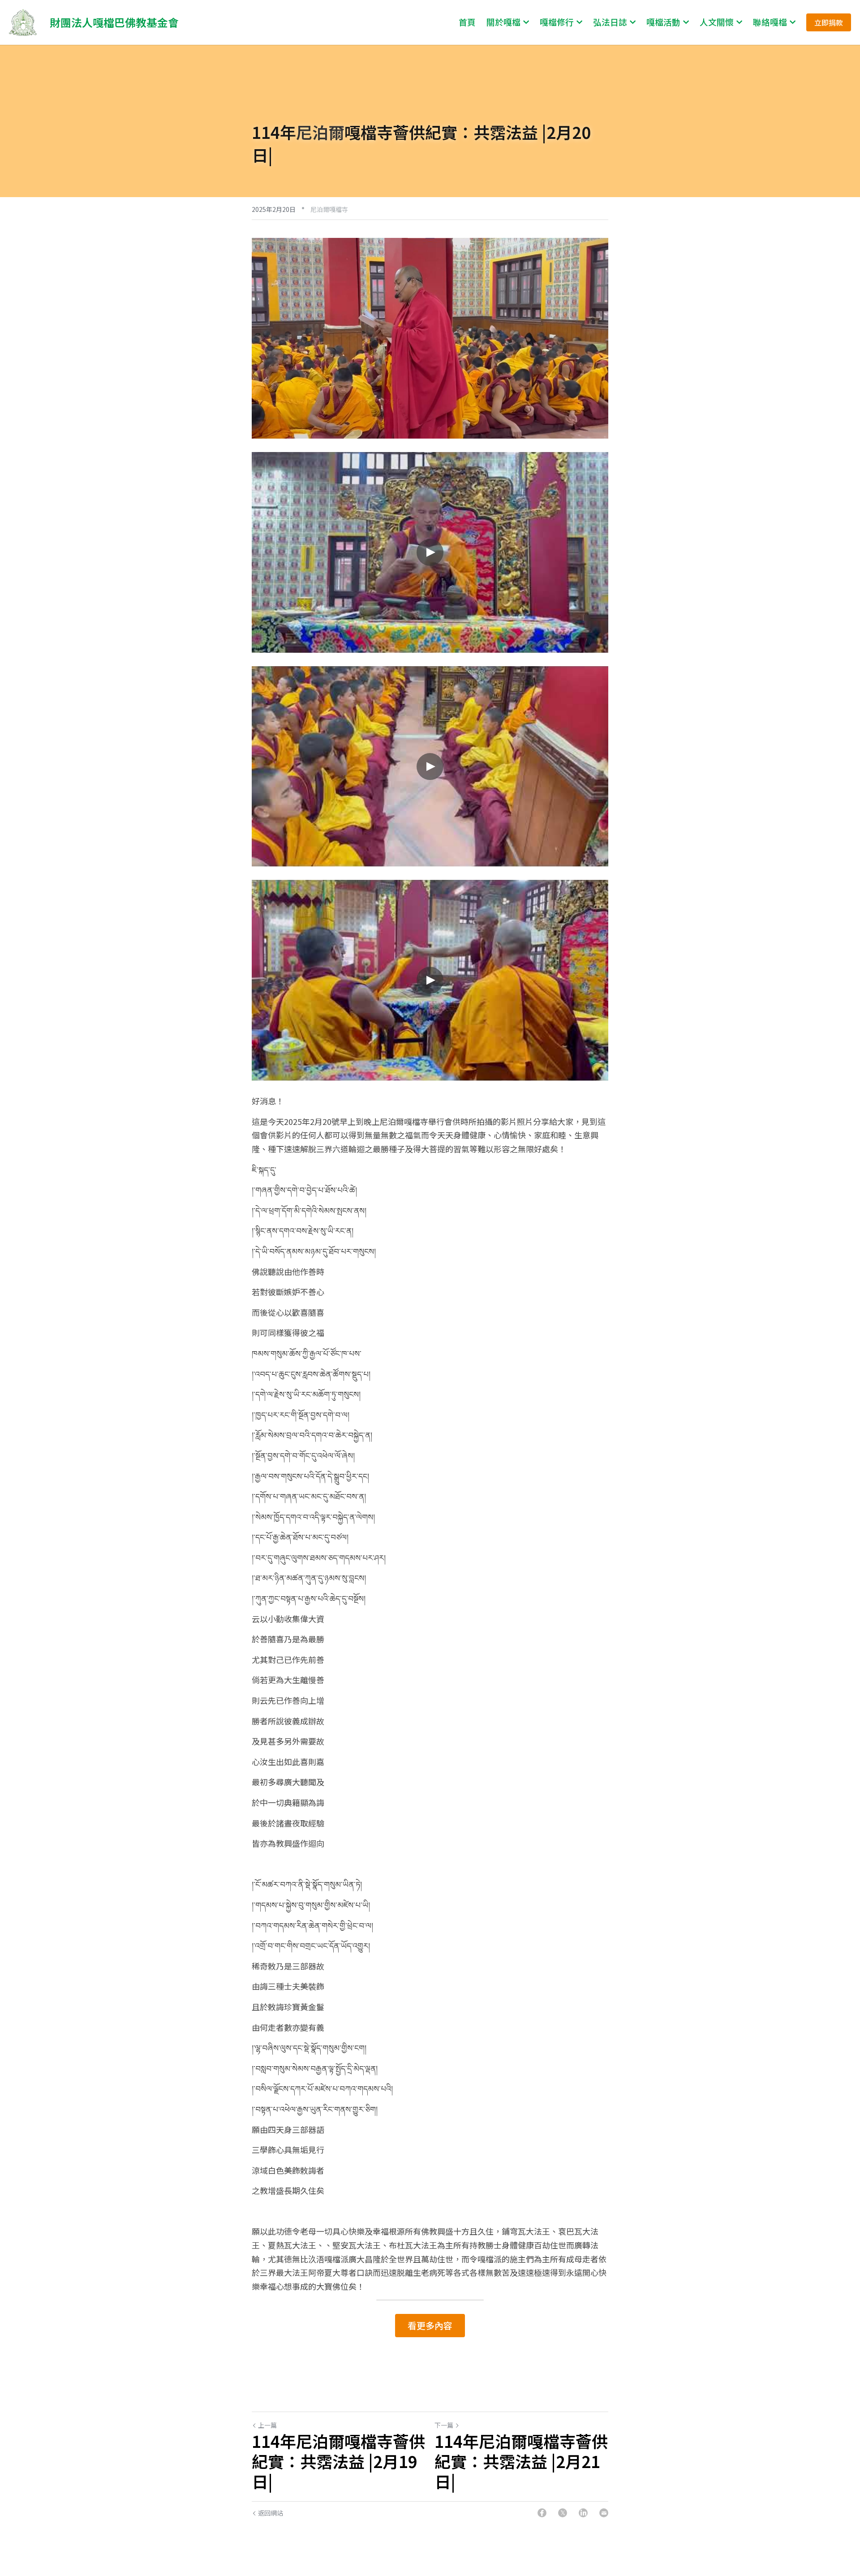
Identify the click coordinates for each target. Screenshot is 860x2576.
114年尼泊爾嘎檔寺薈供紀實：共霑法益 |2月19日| (338, 2461)
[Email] (604, 2513)
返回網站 (271, 2513)
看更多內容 (430, 2325)
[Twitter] (563, 2513)
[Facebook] (542, 2513)
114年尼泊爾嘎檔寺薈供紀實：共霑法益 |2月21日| (521, 2461)
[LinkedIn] (583, 2513)
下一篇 (444, 2425)
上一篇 (267, 2425)
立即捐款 (829, 22)
